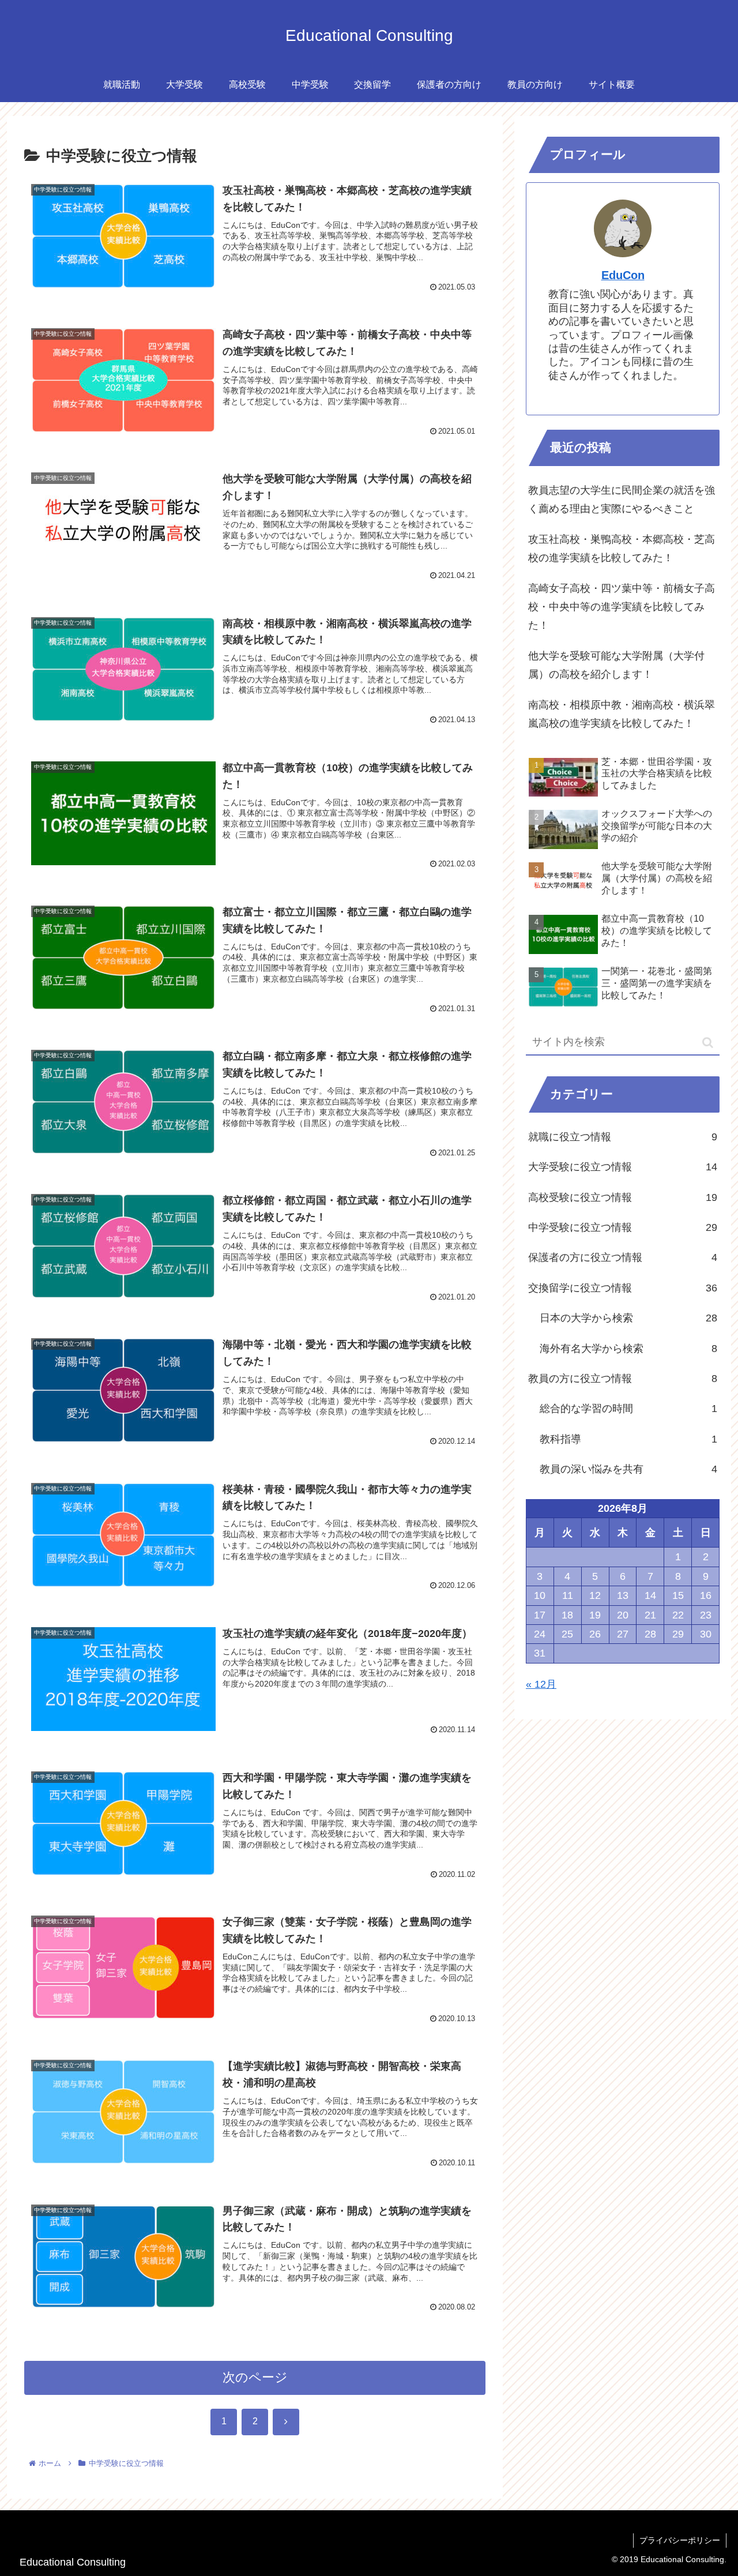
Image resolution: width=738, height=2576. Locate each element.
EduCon (623, 275)
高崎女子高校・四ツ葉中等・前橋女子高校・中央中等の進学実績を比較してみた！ (622, 607)
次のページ (255, 2377)
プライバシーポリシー (680, 2540)
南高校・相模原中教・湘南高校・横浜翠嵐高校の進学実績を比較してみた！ (622, 714)
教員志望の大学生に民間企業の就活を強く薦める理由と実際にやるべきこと (622, 500)
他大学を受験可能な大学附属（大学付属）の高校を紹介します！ (616, 665)
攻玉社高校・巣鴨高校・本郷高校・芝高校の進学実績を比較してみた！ (622, 549)
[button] (708, 1043)
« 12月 (541, 1684)
